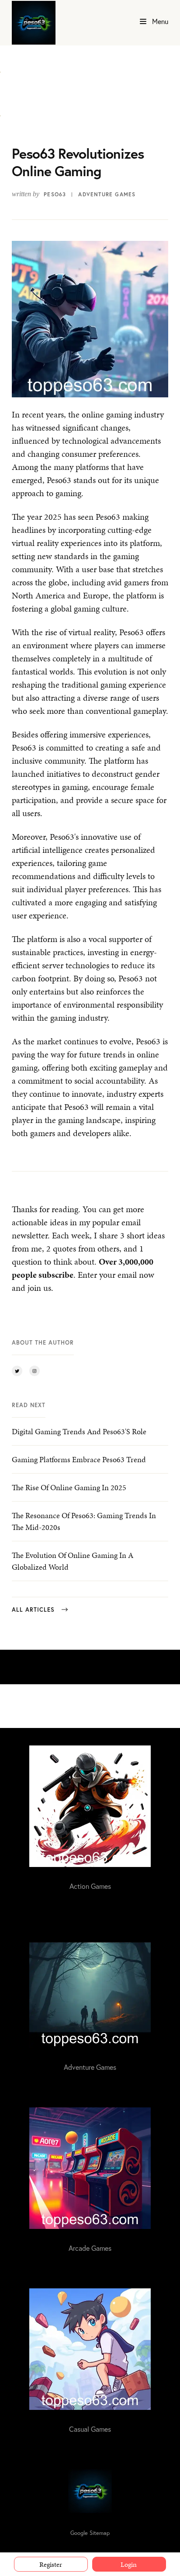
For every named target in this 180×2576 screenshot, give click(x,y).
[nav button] (143, 22)
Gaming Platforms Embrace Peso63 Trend (79, 1459)
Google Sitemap (90, 2533)
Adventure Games (107, 194)
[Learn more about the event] (0, 67)
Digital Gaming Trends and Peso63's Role (79, 1431)
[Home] (34, 23)
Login (129, 2564)
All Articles (33, 1610)
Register (51, 2564)
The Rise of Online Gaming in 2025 (69, 1487)
